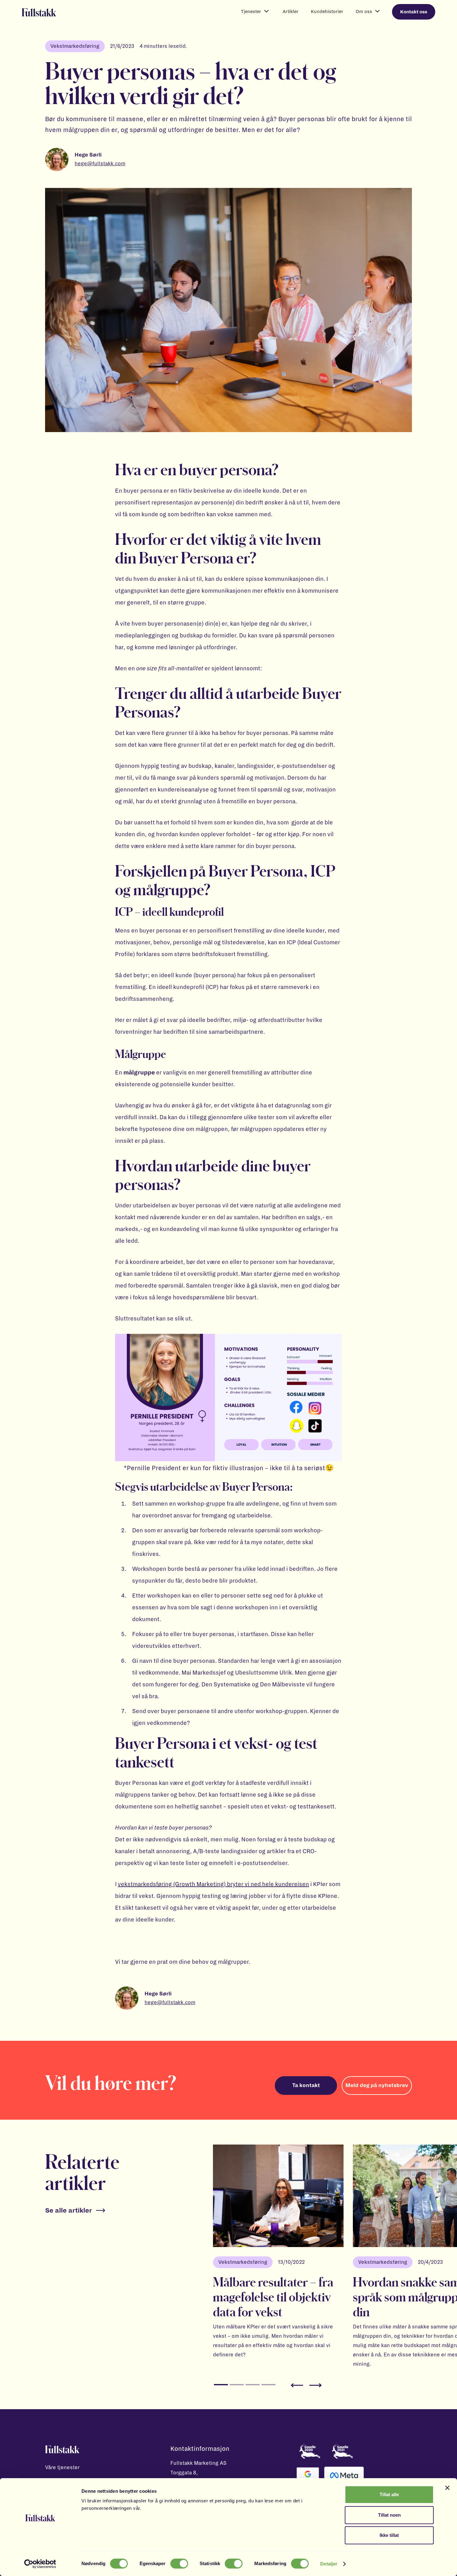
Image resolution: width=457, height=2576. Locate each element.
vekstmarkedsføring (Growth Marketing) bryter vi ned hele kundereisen (213, 1884)
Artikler (291, 11)
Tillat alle (389, 2494)
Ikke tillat (389, 2535)
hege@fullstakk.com (100, 164)
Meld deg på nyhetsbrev (377, 2086)
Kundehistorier (327, 11)
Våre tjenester (62, 2468)
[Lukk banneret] (447, 2488)
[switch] (179, 2564)
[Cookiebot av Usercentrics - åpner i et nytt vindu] (40, 2564)
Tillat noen (389, 2515)
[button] (256, 12)
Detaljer (329, 2564)
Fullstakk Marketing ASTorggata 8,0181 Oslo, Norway (198, 2473)
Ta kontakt (306, 2086)
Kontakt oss (414, 12)
